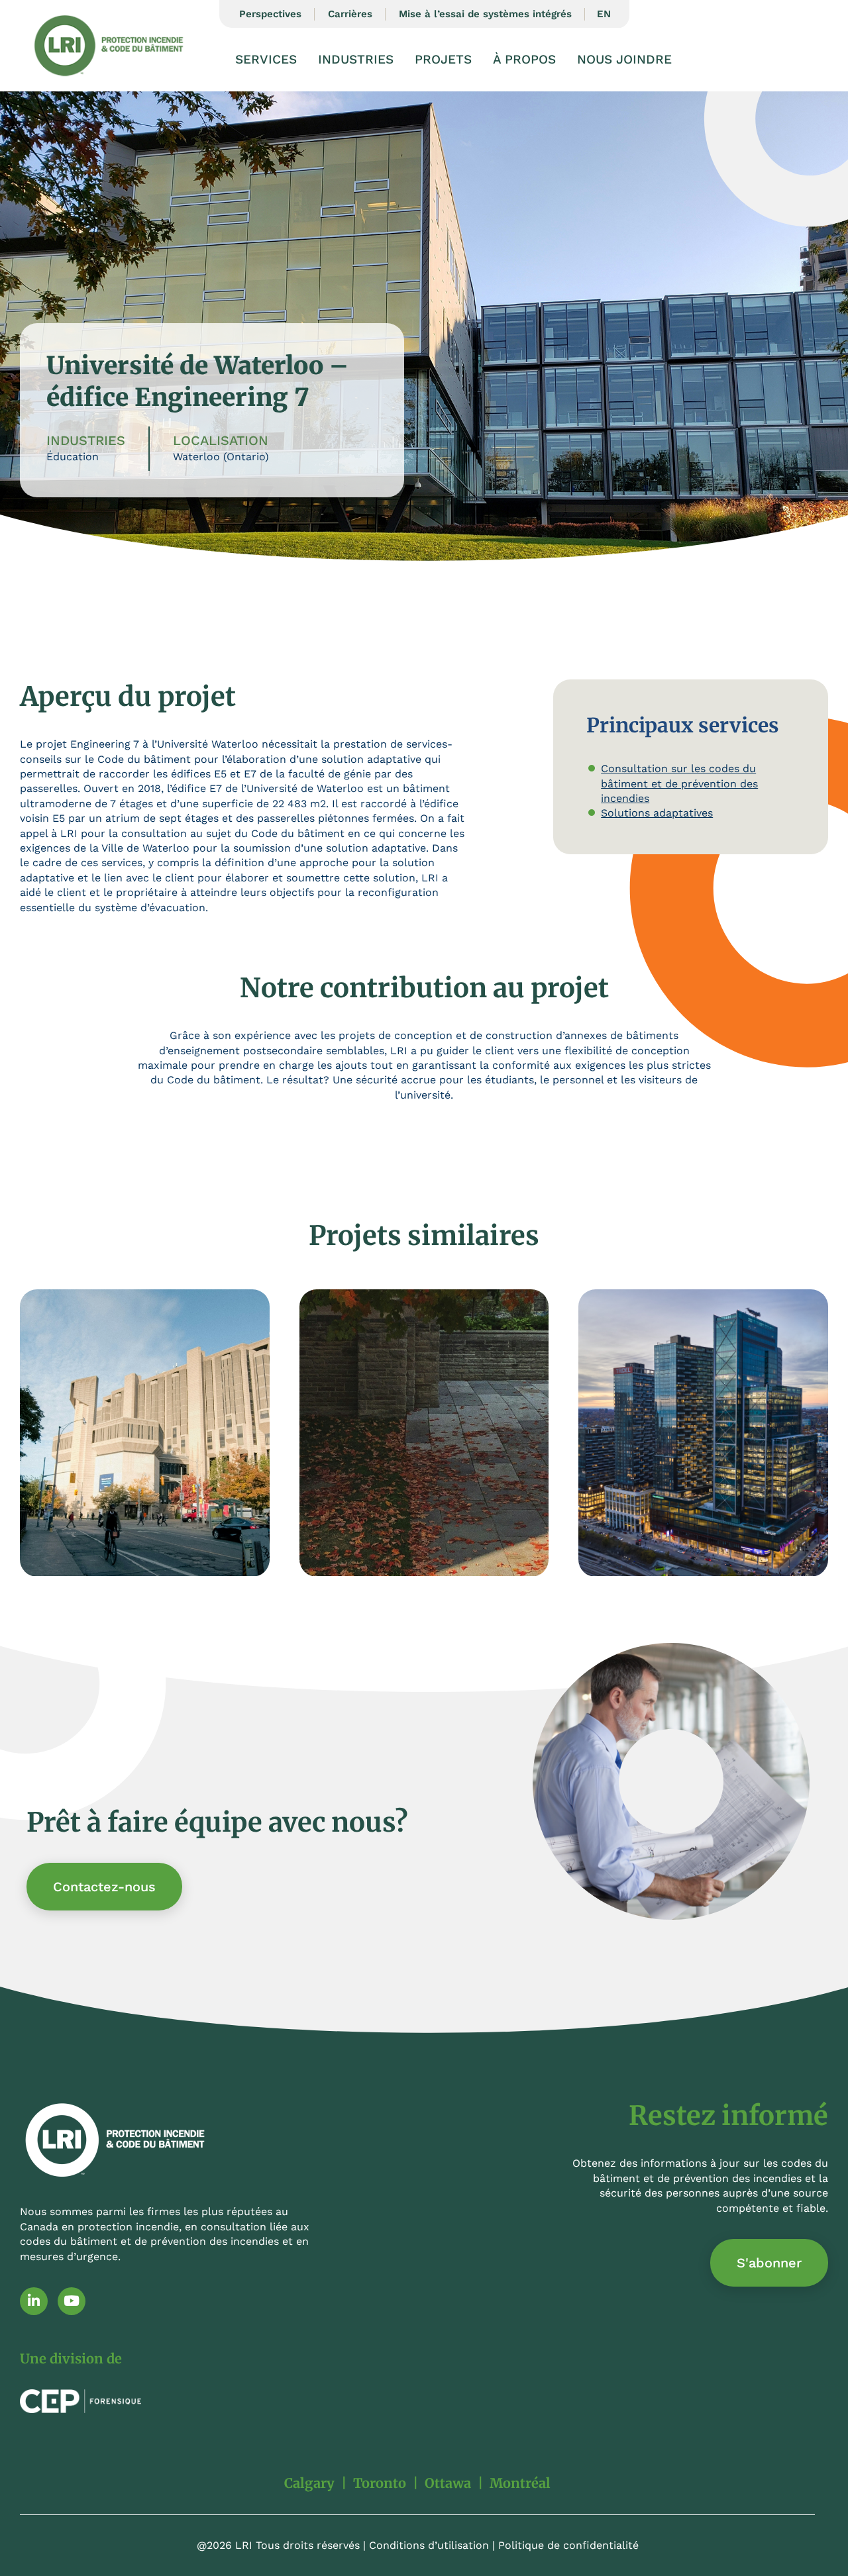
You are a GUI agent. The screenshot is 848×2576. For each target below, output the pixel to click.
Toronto (380, 2483)
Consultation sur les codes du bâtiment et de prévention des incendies (679, 783)
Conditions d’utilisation (429, 2545)
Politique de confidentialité (568, 2545)
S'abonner (769, 2263)
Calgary (309, 2483)
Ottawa (448, 2483)
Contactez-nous (104, 1887)
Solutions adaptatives (657, 813)
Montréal (520, 2483)
